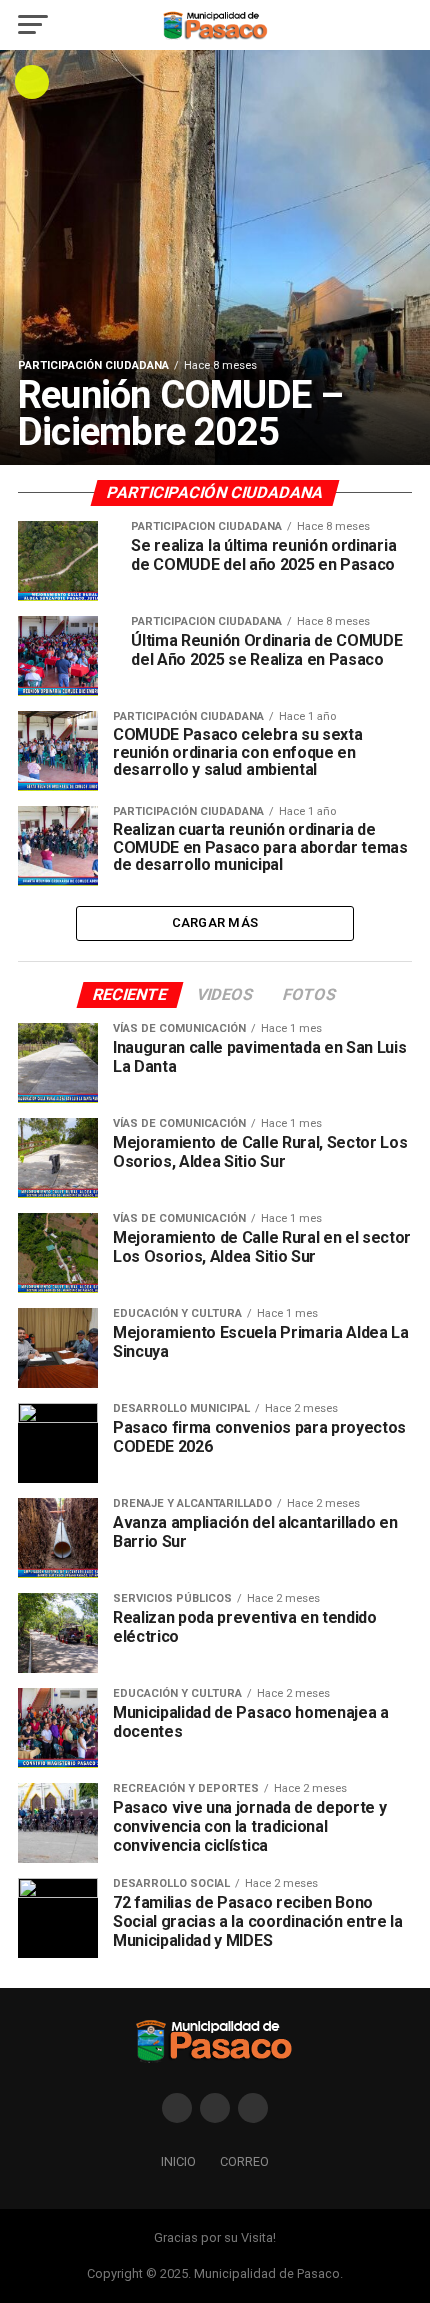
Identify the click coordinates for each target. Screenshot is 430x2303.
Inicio (178, 2161)
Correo (244, 2161)
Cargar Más (215, 922)
